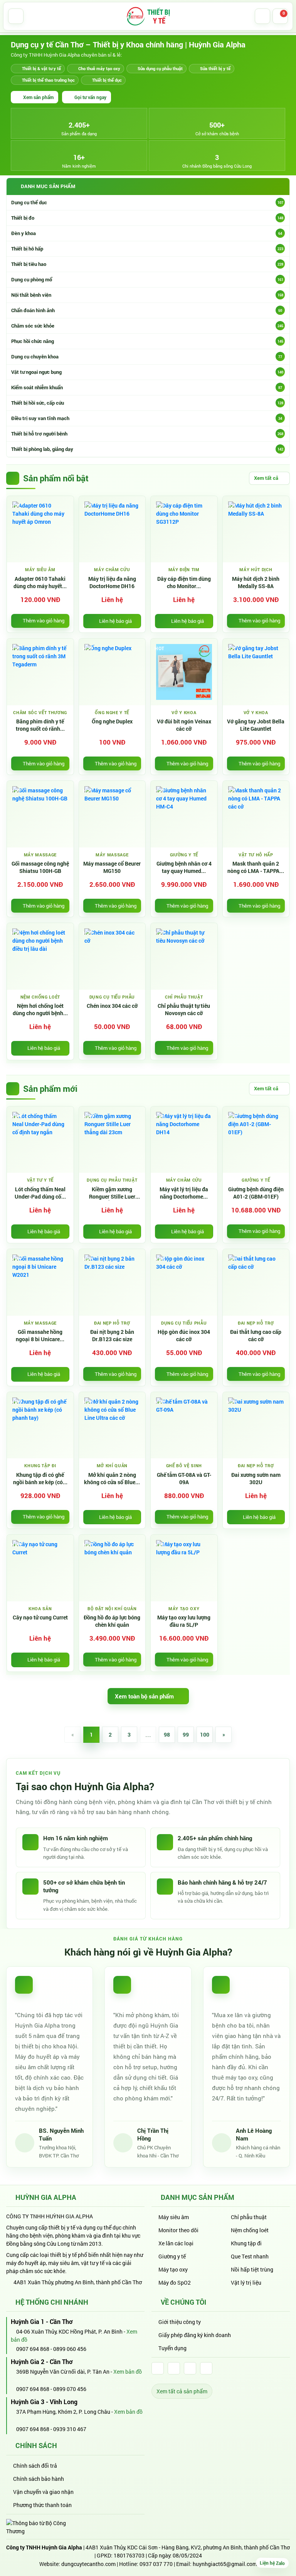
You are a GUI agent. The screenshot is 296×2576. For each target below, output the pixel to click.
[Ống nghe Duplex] (112, 672)
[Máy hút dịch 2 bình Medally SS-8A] (256, 529)
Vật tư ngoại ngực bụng (147, 372)
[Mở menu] (16, 16)
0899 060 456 (70, 2349)
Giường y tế (172, 2256)
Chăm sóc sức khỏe (147, 326)
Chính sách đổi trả (35, 2466)
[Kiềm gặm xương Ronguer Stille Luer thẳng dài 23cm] (112, 1140)
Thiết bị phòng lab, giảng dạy (147, 449)
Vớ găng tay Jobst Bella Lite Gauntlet (256, 725)
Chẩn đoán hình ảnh (147, 310)
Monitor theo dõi (178, 2230)
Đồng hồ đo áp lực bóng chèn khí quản (112, 1621)
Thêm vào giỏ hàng (44, 620)
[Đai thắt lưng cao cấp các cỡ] (256, 1282)
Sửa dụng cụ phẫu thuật (160, 68)
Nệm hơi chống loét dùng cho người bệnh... (40, 1010)
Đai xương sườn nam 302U (256, 1479)
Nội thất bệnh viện (147, 295)
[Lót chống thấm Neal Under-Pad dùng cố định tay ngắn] (40, 1140)
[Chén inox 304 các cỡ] (112, 956)
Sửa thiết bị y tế (215, 68)
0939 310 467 (70, 2429)
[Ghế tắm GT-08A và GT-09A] (184, 1425)
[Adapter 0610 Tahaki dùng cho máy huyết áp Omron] (40, 529)
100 (205, 1734)
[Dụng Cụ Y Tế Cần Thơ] (148, 16)
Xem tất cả (266, 478)
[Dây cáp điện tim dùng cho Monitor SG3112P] (184, 529)
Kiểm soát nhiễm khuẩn (147, 387)
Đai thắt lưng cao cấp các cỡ (256, 1336)
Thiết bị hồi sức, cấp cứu (147, 403)
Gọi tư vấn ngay (90, 97)
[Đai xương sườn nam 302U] (256, 1425)
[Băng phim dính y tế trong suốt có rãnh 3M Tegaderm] (40, 672)
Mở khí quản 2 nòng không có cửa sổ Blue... (112, 1479)
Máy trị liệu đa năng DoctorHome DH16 (112, 583)
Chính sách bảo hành (39, 2479)
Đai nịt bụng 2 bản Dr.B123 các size (112, 1336)
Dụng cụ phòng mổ (147, 279)
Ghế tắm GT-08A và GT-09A (184, 1479)
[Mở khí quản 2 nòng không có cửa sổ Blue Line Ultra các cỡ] (112, 1425)
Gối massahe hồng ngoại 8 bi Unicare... (40, 1336)
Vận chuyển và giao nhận (43, 2492)
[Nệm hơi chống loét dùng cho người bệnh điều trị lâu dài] (40, 956)
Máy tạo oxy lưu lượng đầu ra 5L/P (184, 1621)
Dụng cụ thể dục (147, 202)
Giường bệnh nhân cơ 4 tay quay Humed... (184, 867)
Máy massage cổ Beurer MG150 (112, 867)
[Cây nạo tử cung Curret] (40, 1568)
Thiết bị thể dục (107, 80)
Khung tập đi (246, 2243)
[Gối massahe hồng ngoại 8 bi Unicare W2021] (40, 1282)
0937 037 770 (156, 2564)
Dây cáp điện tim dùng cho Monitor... (184, 583)
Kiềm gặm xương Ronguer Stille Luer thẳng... (112, 1193)
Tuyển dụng (172, 2348)
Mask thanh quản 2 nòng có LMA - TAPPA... (256, 867)
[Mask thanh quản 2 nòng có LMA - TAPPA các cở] (256, 814)
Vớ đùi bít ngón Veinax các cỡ (184, 725)
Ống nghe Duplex (112, 721)
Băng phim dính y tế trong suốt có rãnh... (40, 725)
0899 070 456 (70, 2389)
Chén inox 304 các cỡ (112, 1006)
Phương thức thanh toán (42, 2505)
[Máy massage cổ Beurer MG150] (112, 814)
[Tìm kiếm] (262, 16)
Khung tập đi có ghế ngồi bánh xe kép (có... (40, 1479)
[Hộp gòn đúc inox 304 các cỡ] (184, 1282)
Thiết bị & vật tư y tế (41, 68)
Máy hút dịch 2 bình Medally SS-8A (256, 583)
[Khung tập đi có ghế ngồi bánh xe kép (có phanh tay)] (40, 1425)
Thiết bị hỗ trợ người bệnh (147, 434)
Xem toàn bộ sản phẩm (144, 1696)
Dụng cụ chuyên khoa (147, 356)
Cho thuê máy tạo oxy (99, 68)
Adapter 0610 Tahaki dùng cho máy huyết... (40, 583)
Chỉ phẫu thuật (249, 2217)
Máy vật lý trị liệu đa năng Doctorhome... (184, 1193)
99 (186, 1734)
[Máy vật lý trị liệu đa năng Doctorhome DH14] (184, 1140)
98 (167, 1734)
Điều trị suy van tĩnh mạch (147, 418)
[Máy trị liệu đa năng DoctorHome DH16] (112, 529)
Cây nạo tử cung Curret (40, 1618)
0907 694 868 (32, 2349)
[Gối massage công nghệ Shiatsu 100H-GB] (40, 814)
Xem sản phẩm (38, 97)
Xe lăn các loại (176, 2243)
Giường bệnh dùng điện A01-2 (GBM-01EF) (256, 1193)
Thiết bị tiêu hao (147, 264)
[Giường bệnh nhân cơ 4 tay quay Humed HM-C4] (184, 814)
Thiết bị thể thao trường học (48, 80)
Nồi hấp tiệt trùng (252, 2269)
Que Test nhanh (250, 2256)
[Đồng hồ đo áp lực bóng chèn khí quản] (112, 1568)
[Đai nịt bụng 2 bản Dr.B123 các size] (112, 1282)
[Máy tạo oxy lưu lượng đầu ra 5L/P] (184, 1568)
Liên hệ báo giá (115, 621)
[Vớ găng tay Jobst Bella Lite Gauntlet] (256, 672)
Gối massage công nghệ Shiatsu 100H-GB (40, 867)
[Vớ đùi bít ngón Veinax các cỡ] (184, 672)
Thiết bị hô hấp (147, 249)
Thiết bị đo (147, 218)
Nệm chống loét (250, 2230)
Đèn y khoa (147, 233)
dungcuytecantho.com (88, 2564)
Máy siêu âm (174, 2217)
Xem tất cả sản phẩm (182, 2391)
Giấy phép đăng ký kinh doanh (195, 2335)
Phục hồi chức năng (147, 341)
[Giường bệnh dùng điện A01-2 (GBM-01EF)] (256, 1140)
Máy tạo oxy (173, 2269)
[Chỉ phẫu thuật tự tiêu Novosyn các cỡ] (184, 956)
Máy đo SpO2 (175, 2283)
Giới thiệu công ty (180, 2322)
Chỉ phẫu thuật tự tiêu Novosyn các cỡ (184, 1010)
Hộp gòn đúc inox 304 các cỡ (184, 1336)
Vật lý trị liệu (246, 2283)
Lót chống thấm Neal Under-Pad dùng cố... (40, 1193)
